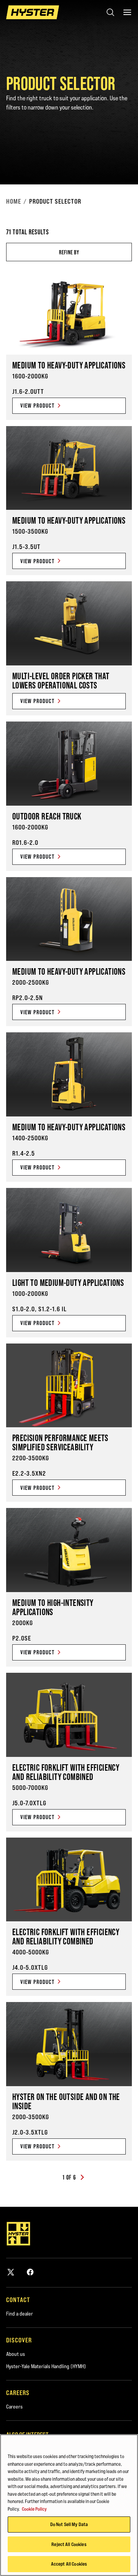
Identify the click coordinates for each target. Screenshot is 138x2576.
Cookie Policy (34, 2509)
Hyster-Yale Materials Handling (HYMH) (46, 2366)
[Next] (82, 2178)
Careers (14, 2407)
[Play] (114, 161)
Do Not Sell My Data (69, 2524)
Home (14, 201)
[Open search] (110, 12)
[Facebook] (30, 2272)
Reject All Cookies (69, 2544)
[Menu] (127, 12)
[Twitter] (11, 2272)
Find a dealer (20, 2314)
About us (16, 2354)
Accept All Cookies (69, 2564)
